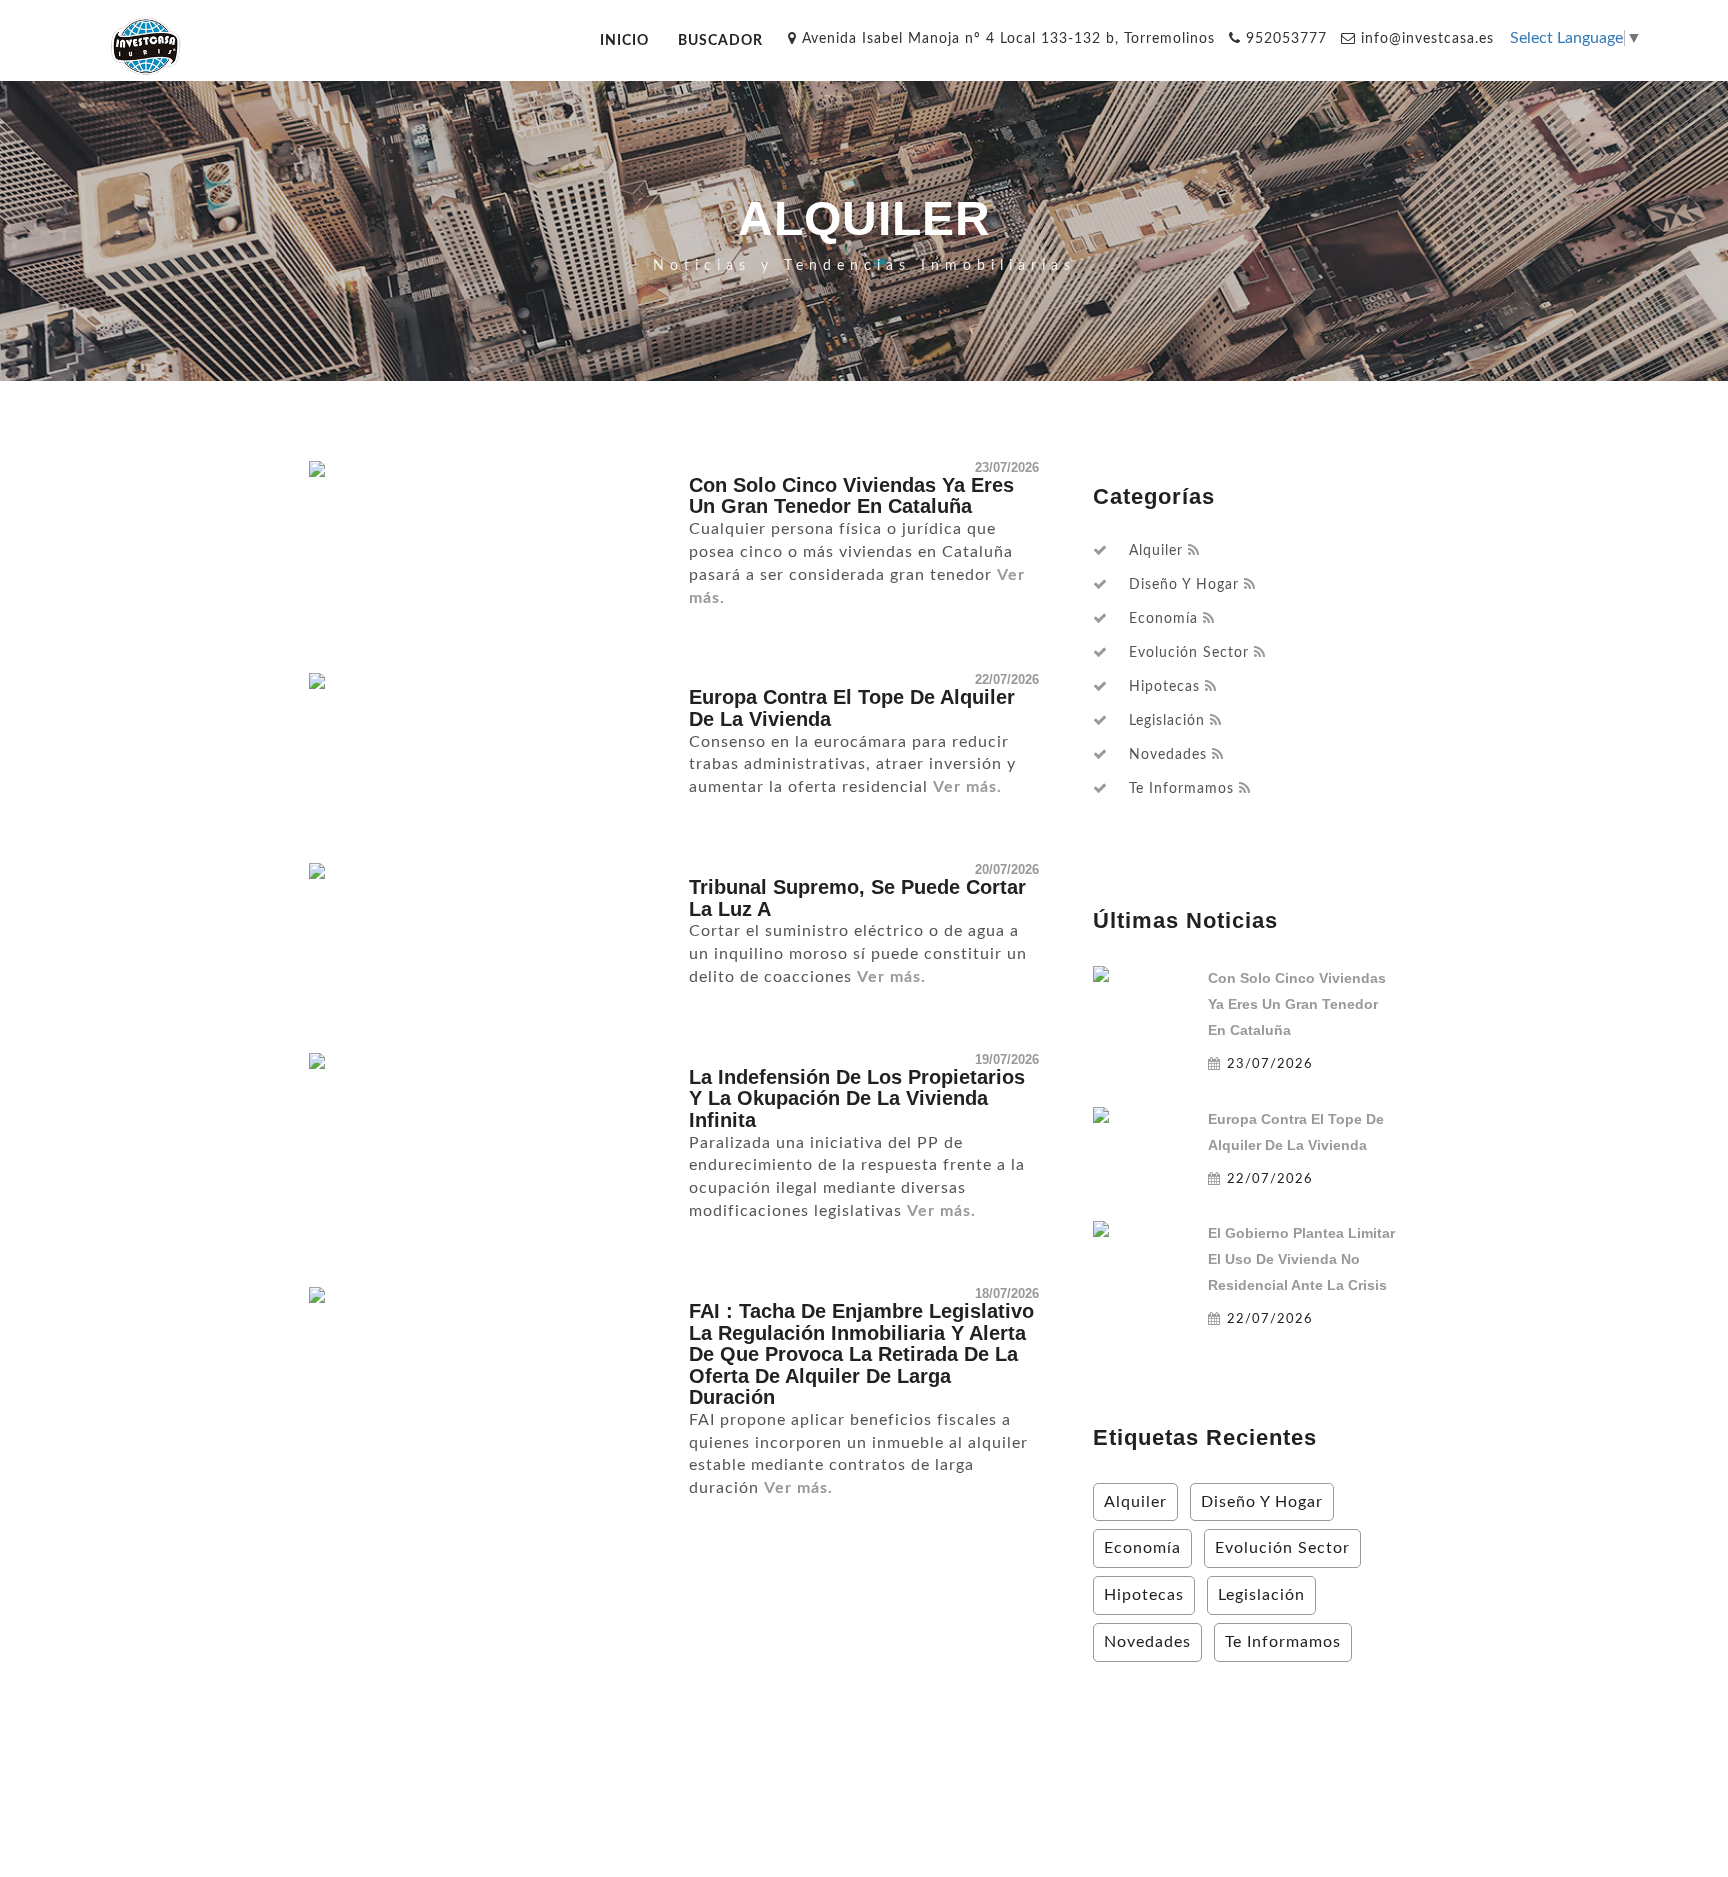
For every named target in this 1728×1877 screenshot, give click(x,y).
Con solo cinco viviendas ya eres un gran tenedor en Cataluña (851, 496)
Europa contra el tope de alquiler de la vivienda (852, 708)
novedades (1168, 755)
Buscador (720, 40)
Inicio (624, 40)
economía (1163, 619)
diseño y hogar (1184, 585)
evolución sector (1189, 653)
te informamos (1181, 789)
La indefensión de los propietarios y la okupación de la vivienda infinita (857, 1098)
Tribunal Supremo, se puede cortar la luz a (857, 898)
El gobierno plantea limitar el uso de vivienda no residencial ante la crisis (1301, 1259)
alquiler (1156, 551)
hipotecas (1164, 687)
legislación (1167, 721)
